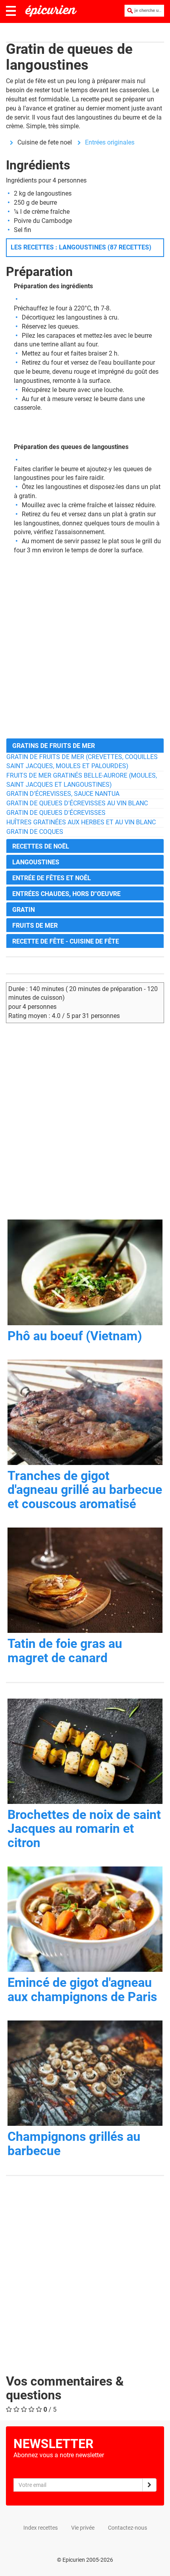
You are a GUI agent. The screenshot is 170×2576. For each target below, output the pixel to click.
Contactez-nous (127, 2528)
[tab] (85, 745)
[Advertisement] (85, 647)
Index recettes (41, 2528)
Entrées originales (110, 142)
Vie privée (83, 2528)
